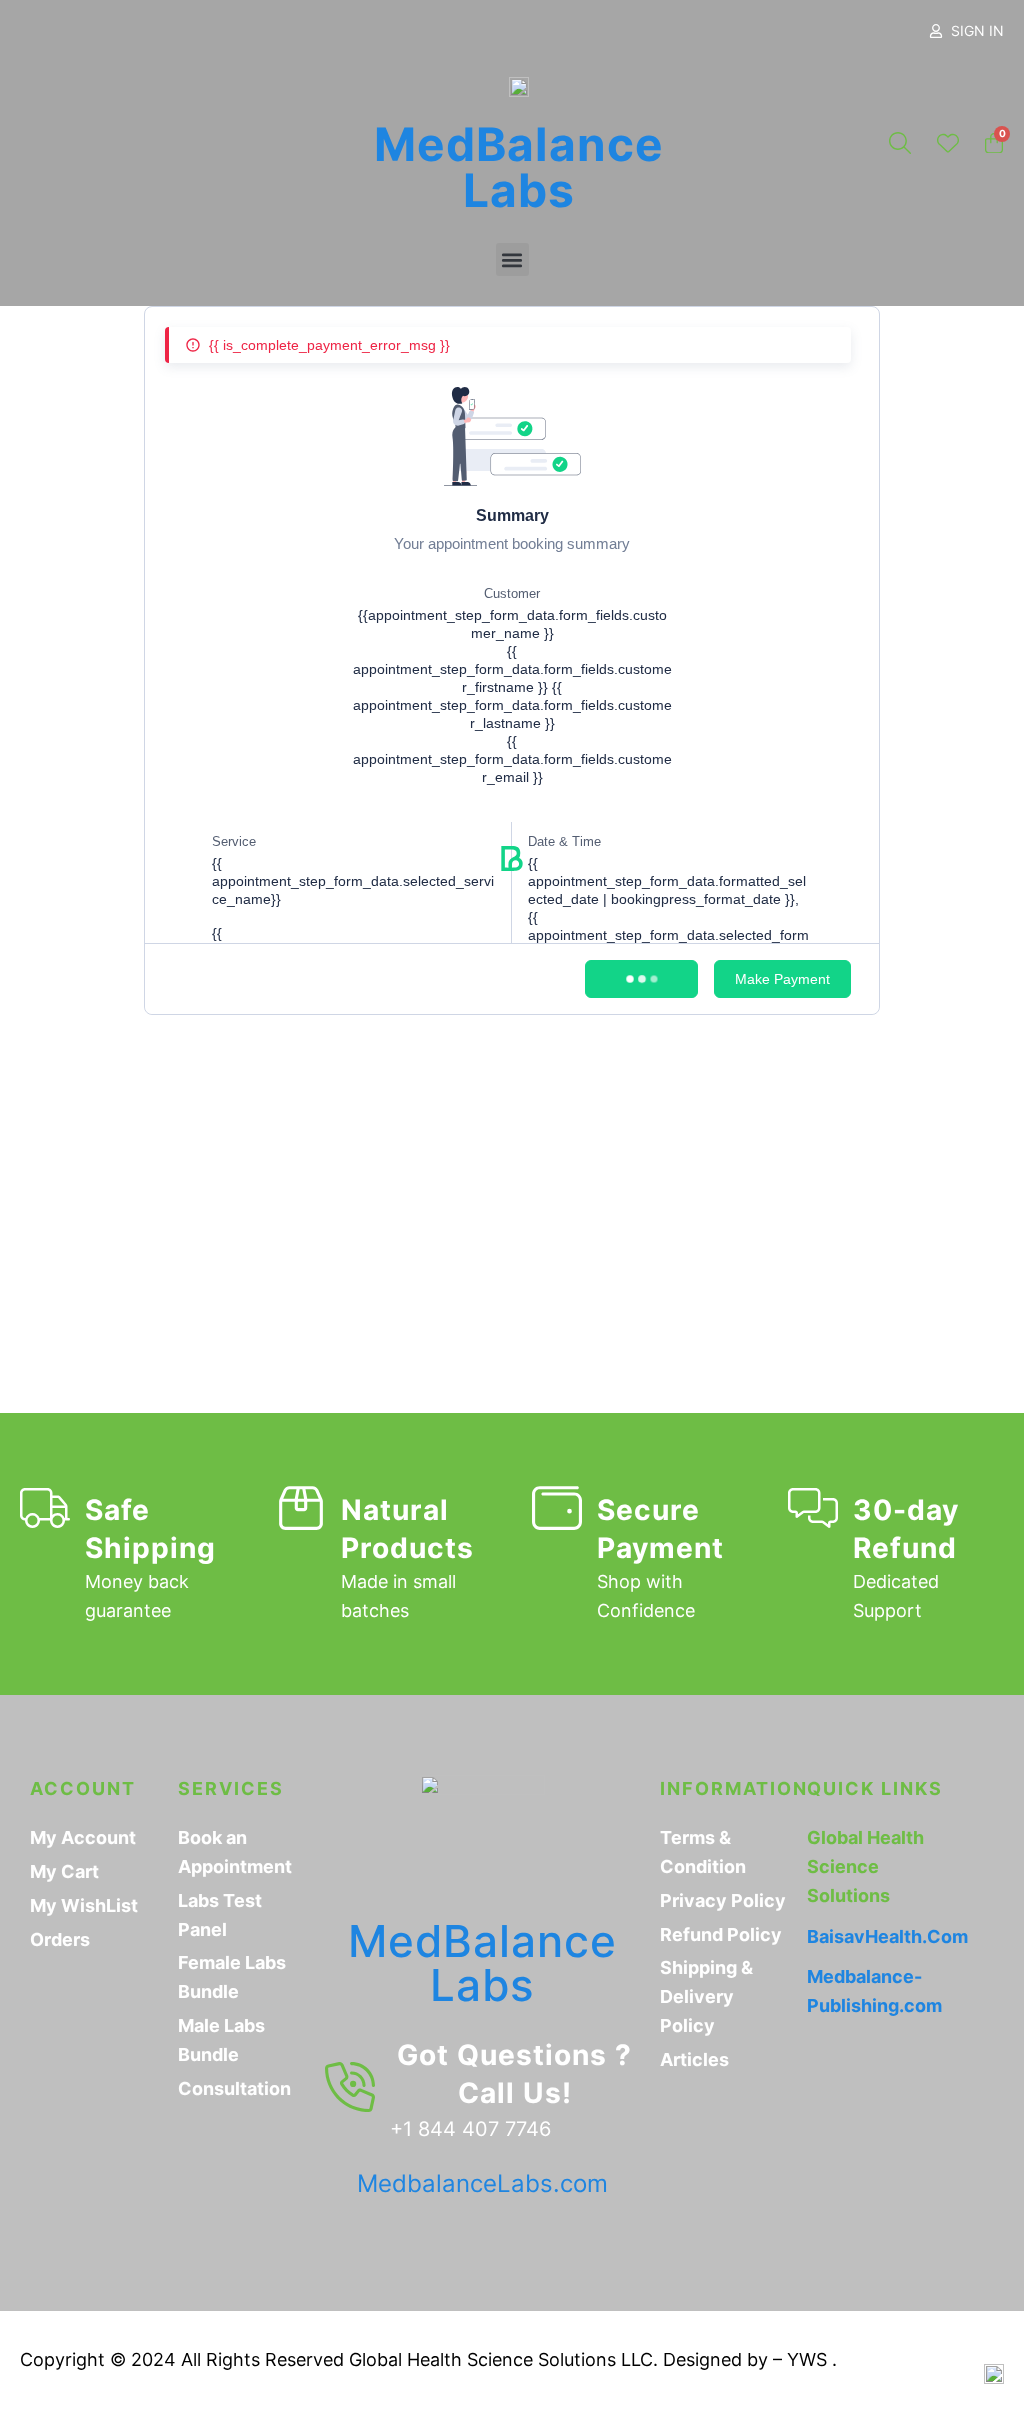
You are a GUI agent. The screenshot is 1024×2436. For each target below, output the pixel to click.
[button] (512, 259)
